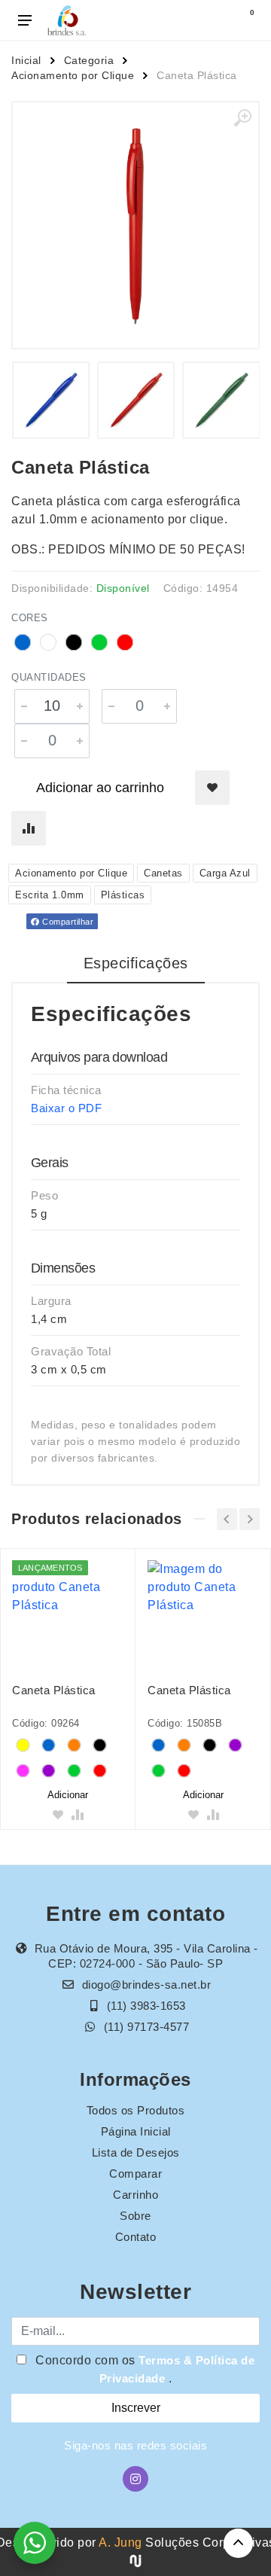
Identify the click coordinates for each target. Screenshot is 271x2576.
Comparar (135, 2174)
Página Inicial (136, 2131)
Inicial (26, 60)
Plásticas (123, 895)
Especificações (136, 963)
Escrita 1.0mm (50, 895)
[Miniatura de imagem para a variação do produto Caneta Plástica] (51, 400)
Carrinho (135, 2195)
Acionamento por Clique (73, 75)
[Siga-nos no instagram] (135, 2479)
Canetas (163, 873)
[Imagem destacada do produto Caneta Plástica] (135, 225)
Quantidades (49, 677)
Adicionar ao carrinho (100, 788)
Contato (136, 2237)
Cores (30, 618)
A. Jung (120, 2542)
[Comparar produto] (29, 828)
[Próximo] (250, 1519)
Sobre (135, 2216)
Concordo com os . (144, 2369)
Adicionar (68, 1795)
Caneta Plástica (54, 1690)
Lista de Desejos (136, 2152)
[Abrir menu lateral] (25, 20)
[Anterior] (227, 1519)
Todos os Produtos (136, 2110)
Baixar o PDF (66, 1108)
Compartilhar (67, 922)
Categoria (89, 60)
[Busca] (212, 20)
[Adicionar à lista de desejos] (212, 788)
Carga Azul (225, 873)
